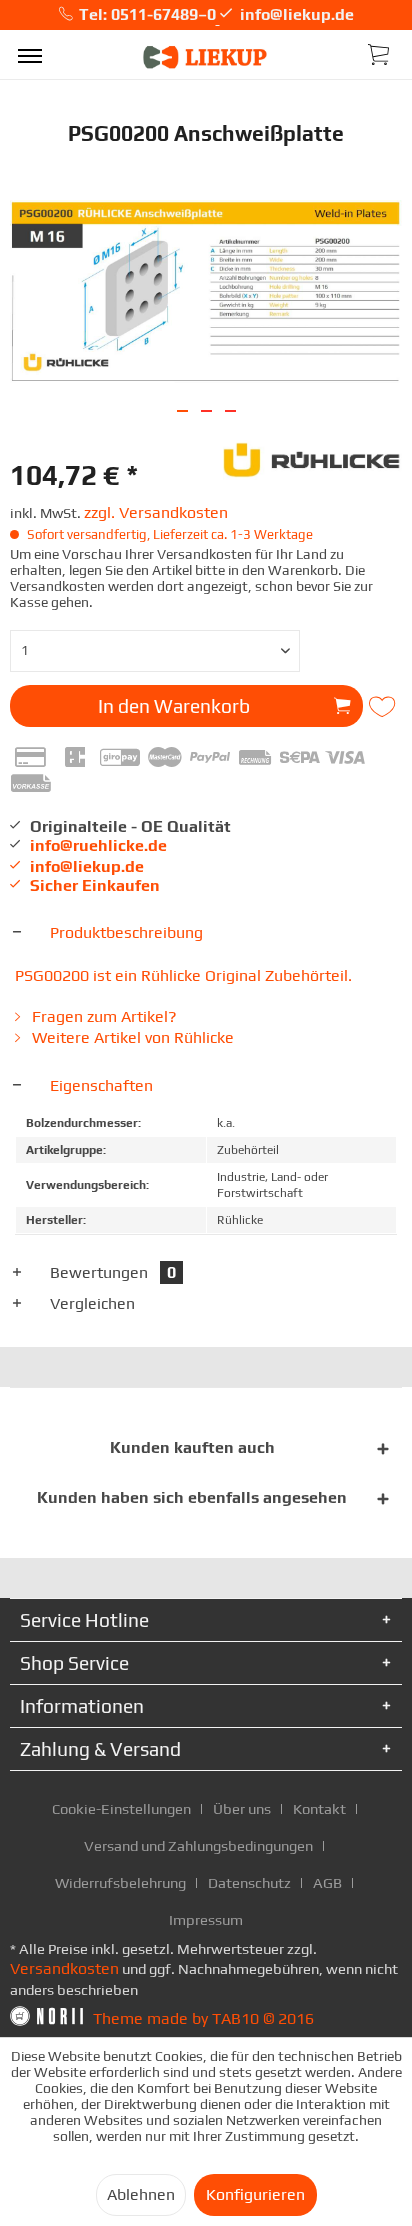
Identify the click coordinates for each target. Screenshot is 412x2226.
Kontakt (319, 1808)
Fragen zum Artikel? (102, 1016)
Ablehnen (141, 2194)
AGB (327, 1882)
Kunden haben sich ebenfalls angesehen (192, 1497)
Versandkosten (64, 1968)
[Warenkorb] (380, 53)
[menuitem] (30, 55)
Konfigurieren (255, 2194)
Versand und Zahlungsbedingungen (198, 1845)
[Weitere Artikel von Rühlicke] (312, 457)
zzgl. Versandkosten (156, 512)
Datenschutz (249, 1882)
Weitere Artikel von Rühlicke (131, 1037)
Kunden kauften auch (192, 1447)
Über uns (242, 1808)
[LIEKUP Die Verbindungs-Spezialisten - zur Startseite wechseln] (206, 57)
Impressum (206, 1919)
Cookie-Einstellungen (121, 1808)
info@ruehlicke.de (98, 845)
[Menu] (30, 55)
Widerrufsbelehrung (120, 1882)
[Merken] (384, 707)
